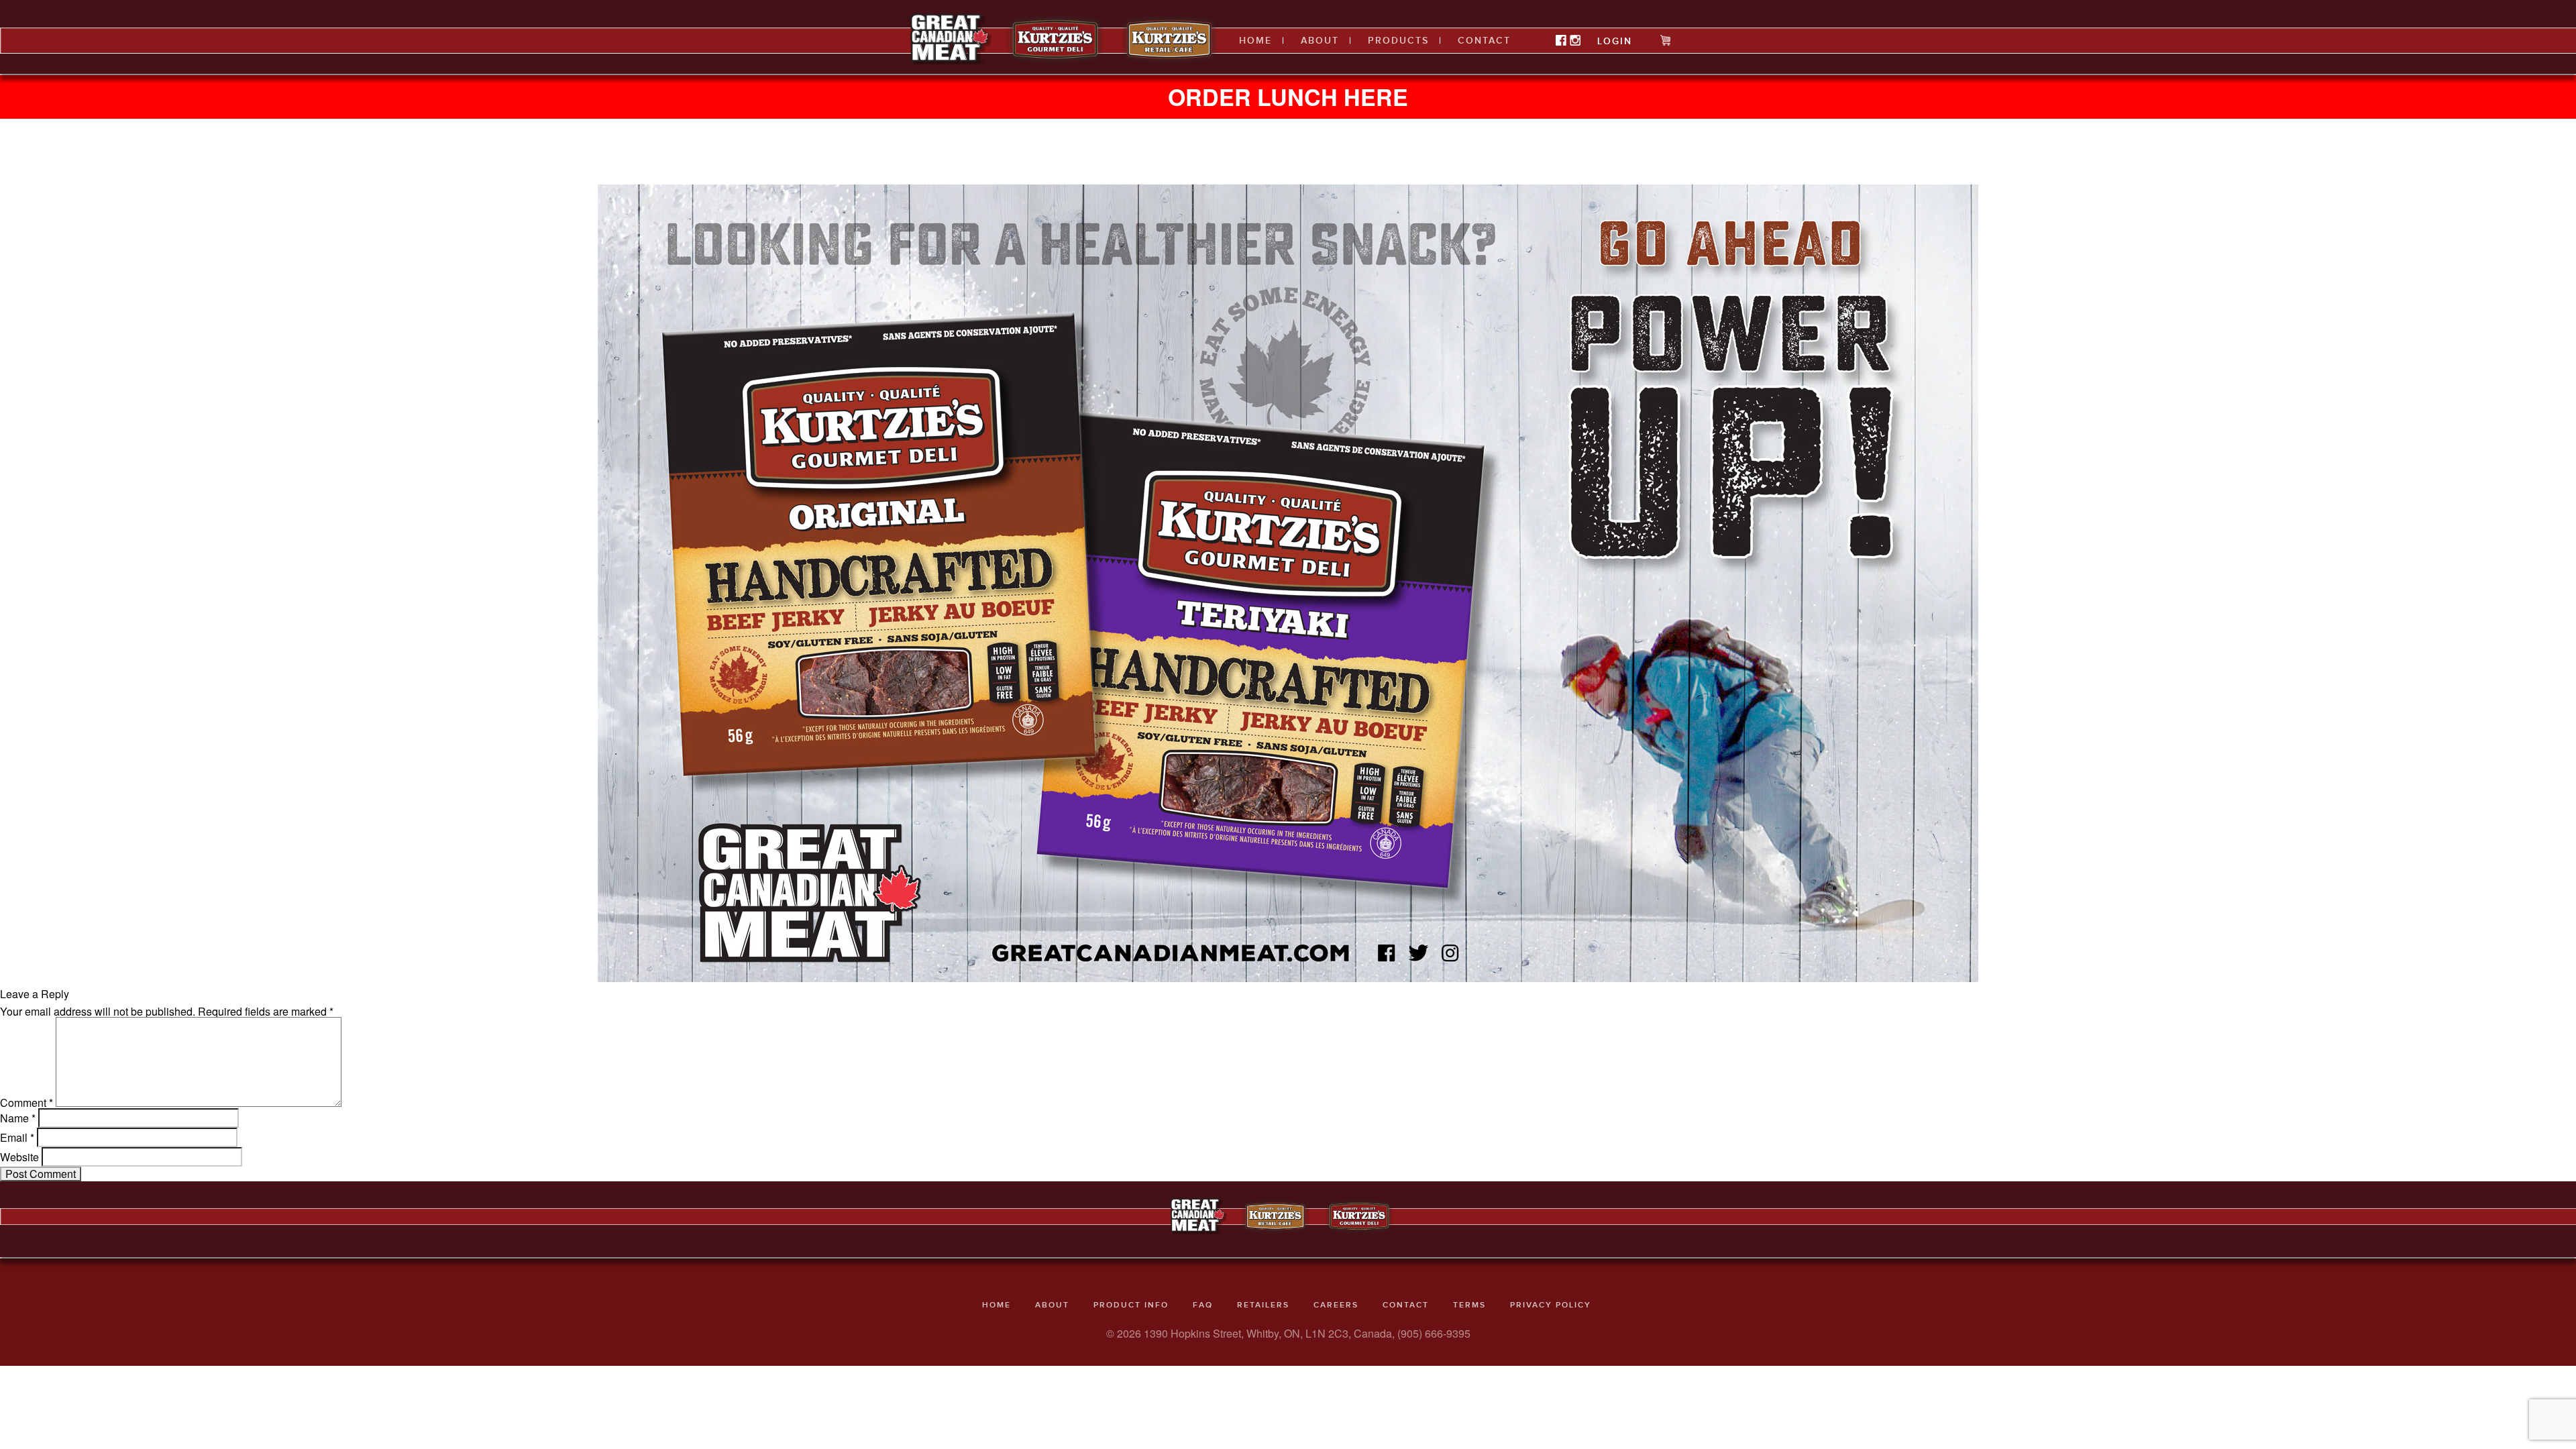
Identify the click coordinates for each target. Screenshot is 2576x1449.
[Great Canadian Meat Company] (949, 39)
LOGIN (1615, 41)
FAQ (1203, 1305)
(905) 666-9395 (1434, 1333)
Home (1255, 41)
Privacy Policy (1551, 1305)
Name (18, 1118)
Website (19, 1157)
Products (1398, 41)
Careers (1336, 1305)
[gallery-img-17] (1288, 582)
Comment (26, 1103)
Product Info (1131, 1305)
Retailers (1263, 1305)
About (1320, 41)
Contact (1484, 41)
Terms (1469, 1305)
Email (17, 1138)
